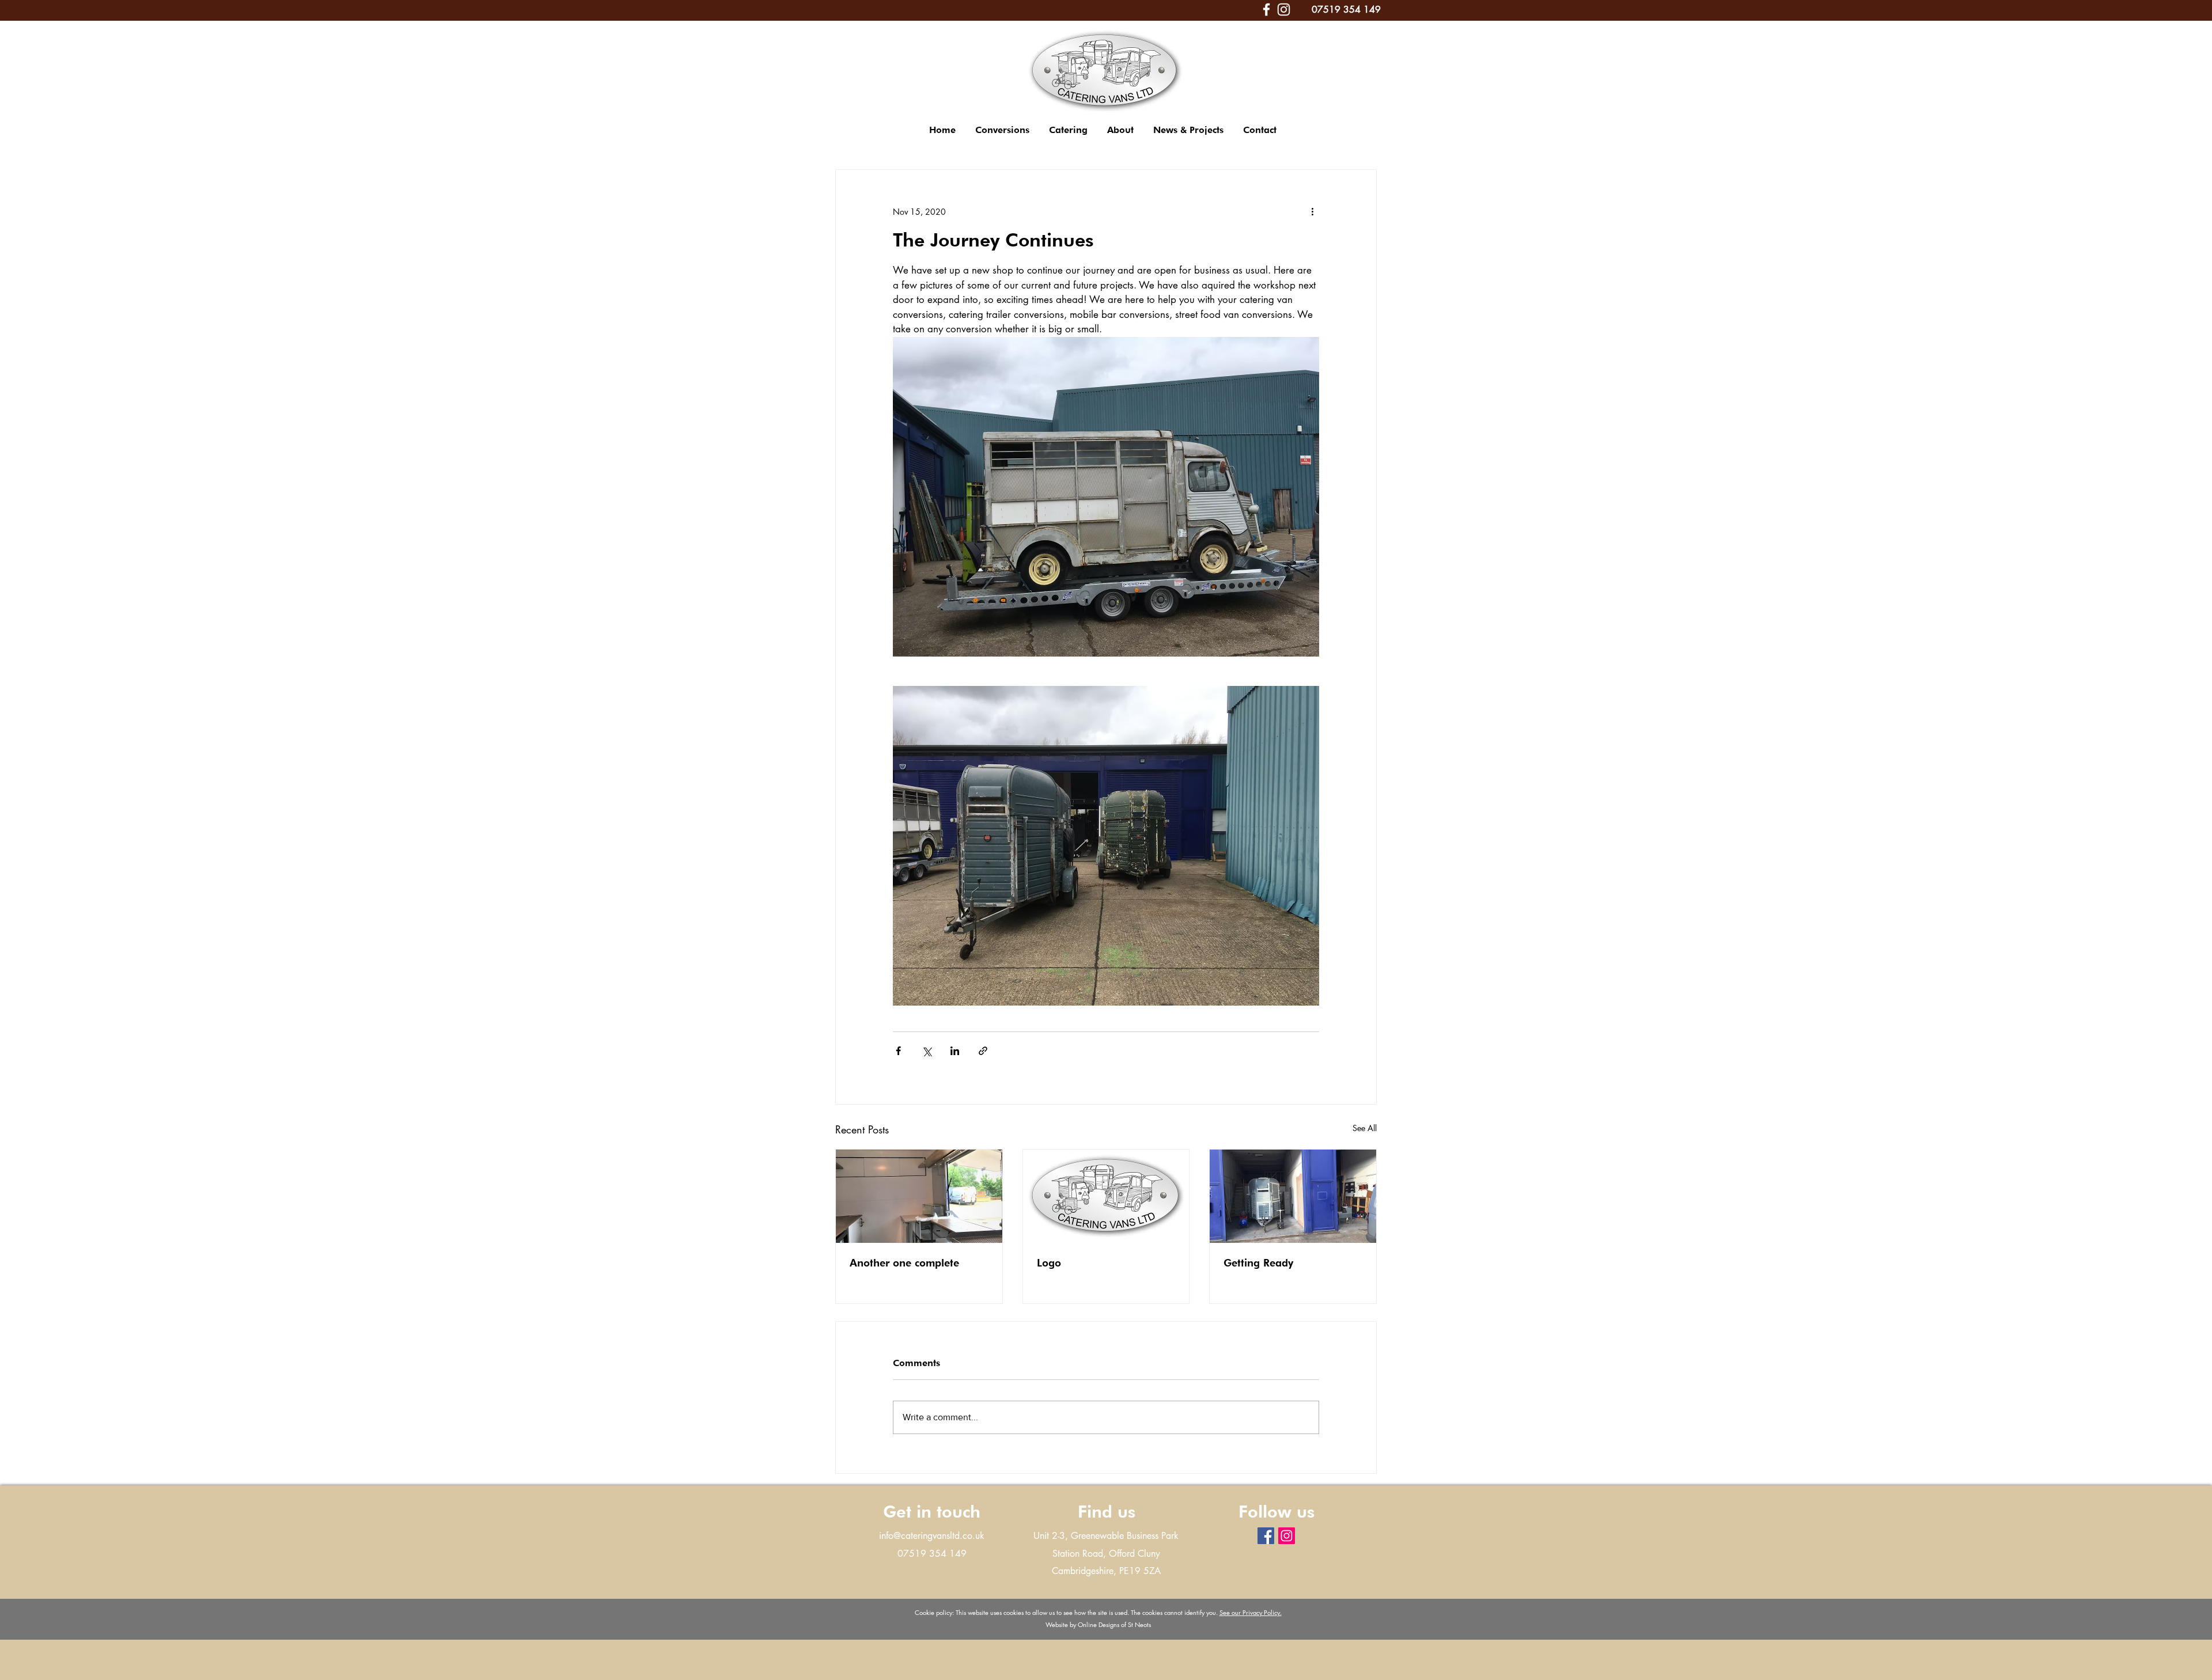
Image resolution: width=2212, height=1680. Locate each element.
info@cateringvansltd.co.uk (932, 1536)
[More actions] (1312, 211)
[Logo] (1106, 1196)
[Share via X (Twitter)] (927, 1051)
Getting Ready (1258, 1263)
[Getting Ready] (1293, 1196)
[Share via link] (983, 1051)
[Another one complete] (919, 1196)
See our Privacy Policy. (1251, 1612)
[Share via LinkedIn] (955, 1051)
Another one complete (904, 1263)
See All (1365, 1128)
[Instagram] (1284, 10)
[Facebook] (1266, 10)
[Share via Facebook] (898, 1051)
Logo (1049, 1263)
